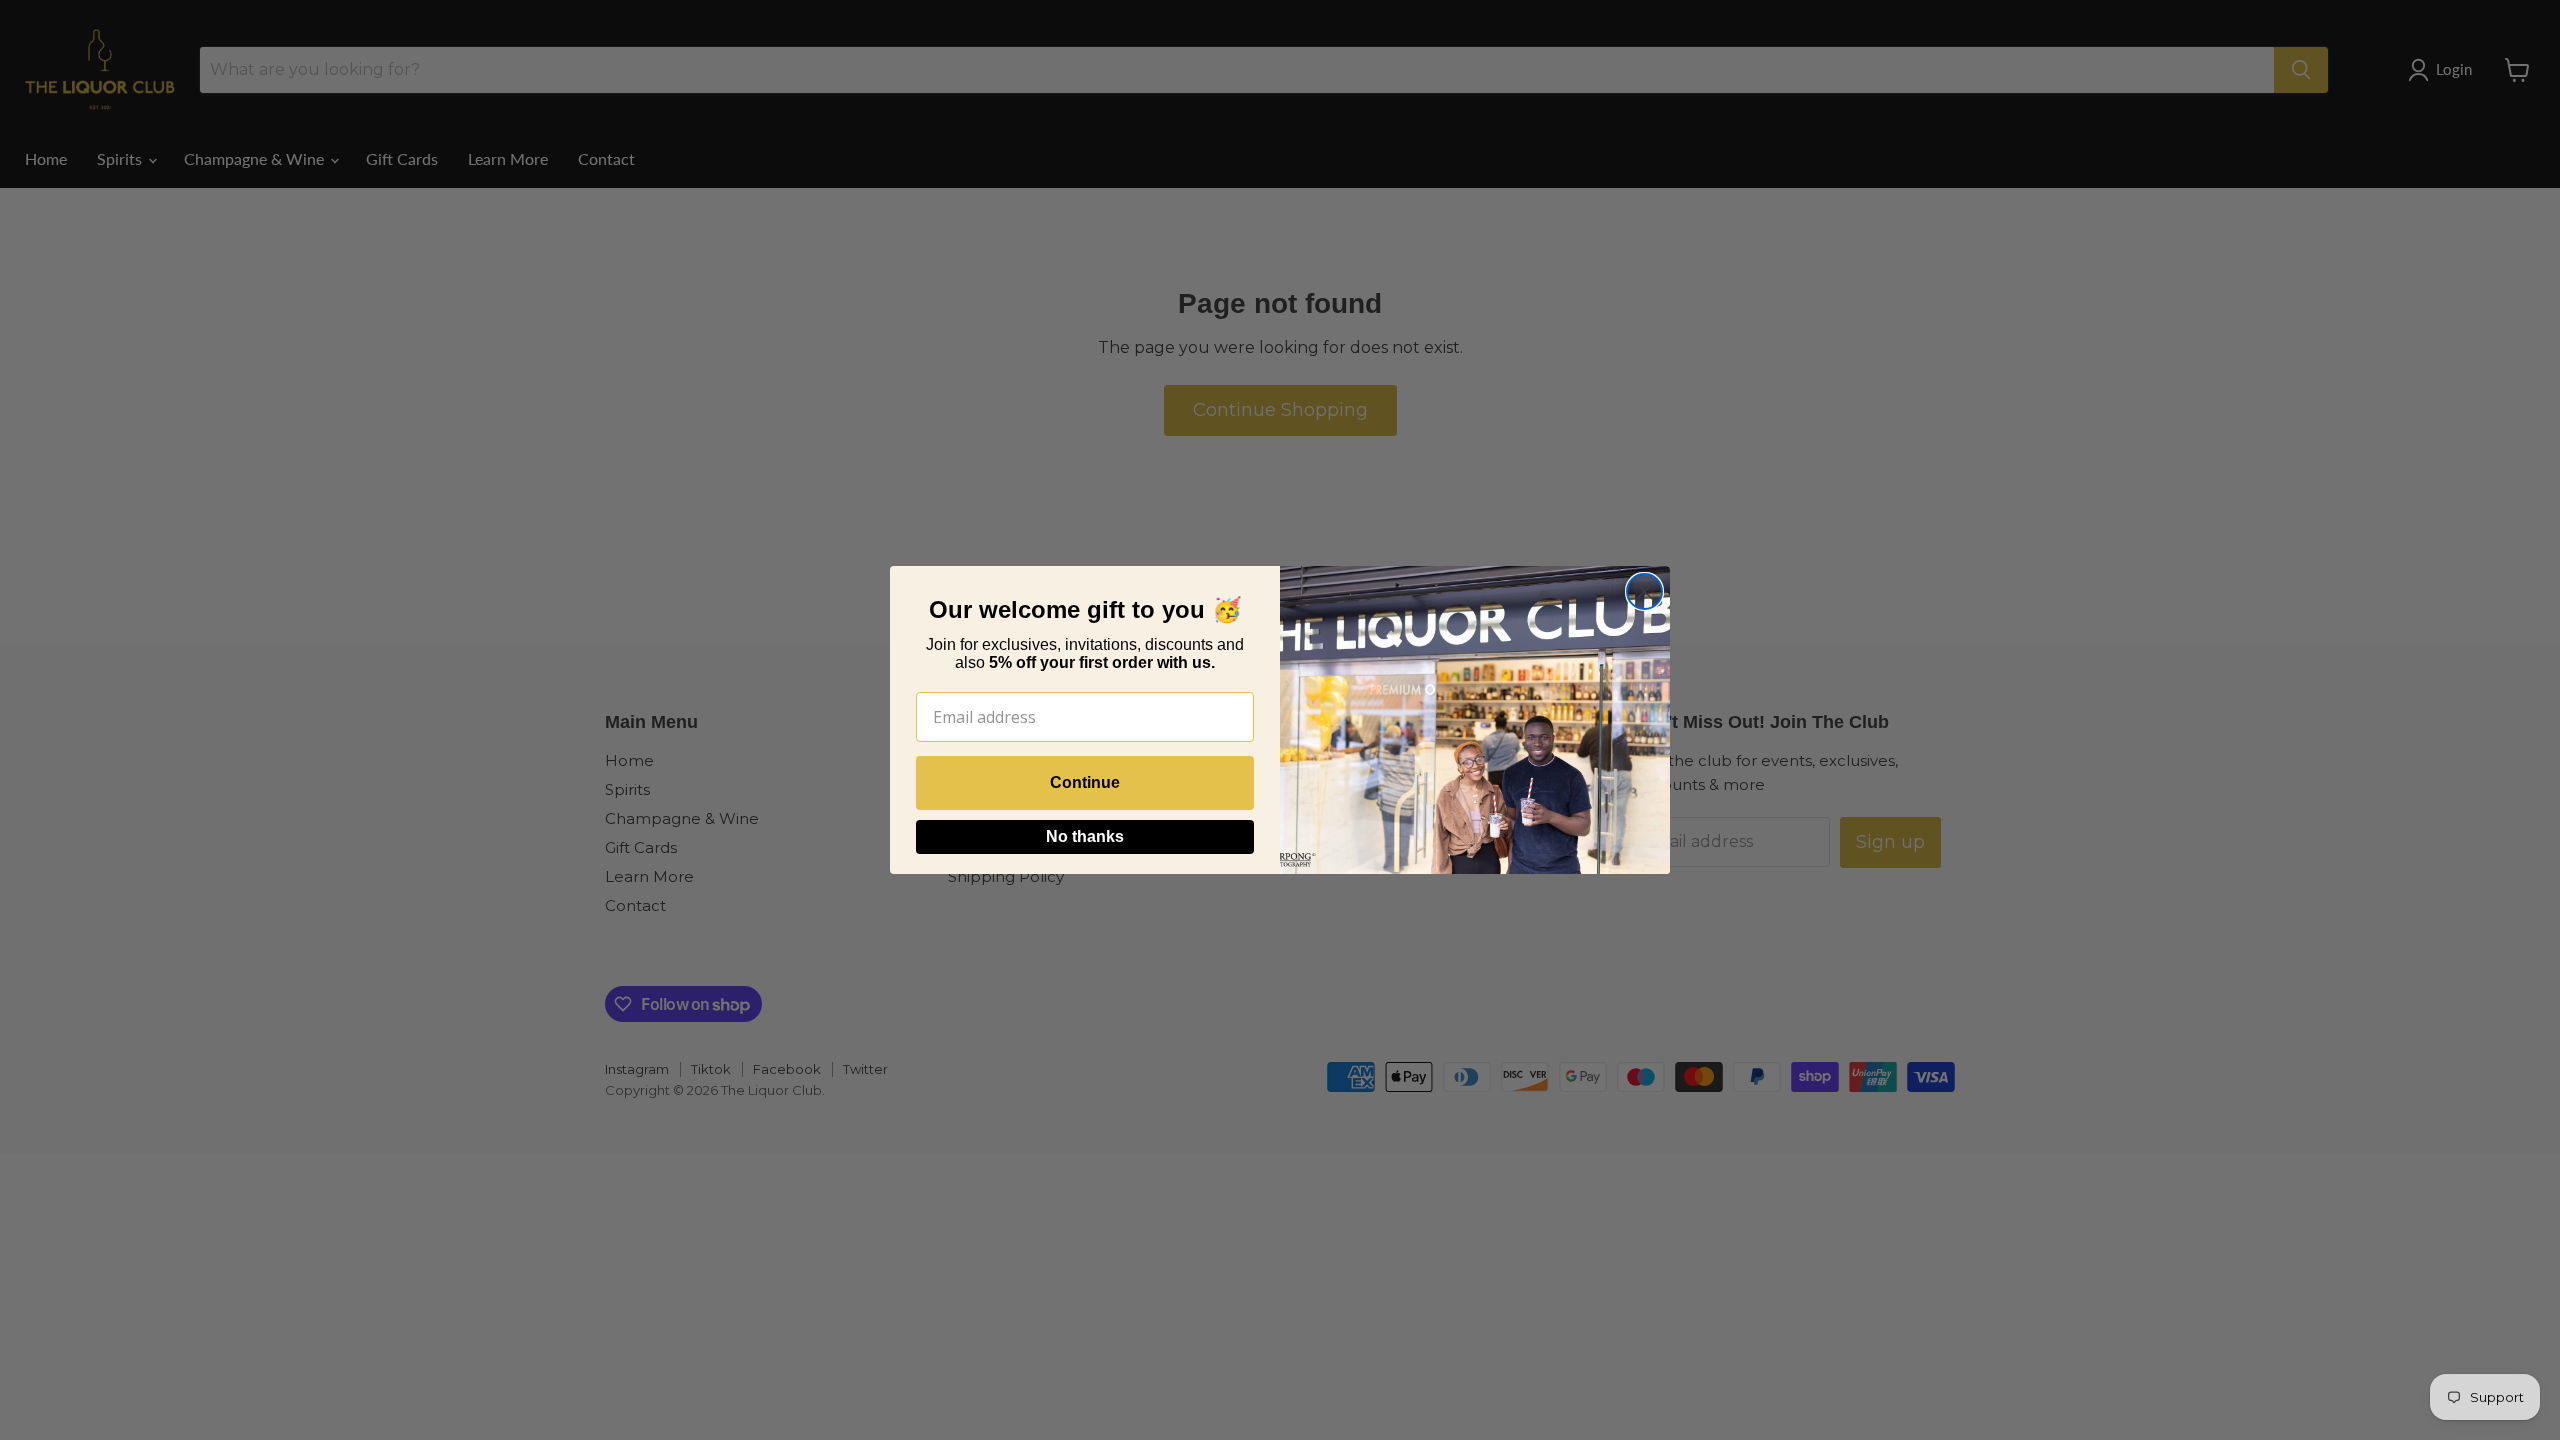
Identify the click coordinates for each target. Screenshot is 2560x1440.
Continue (1085, 782)
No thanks (1085, 836)
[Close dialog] (1644, 591)
